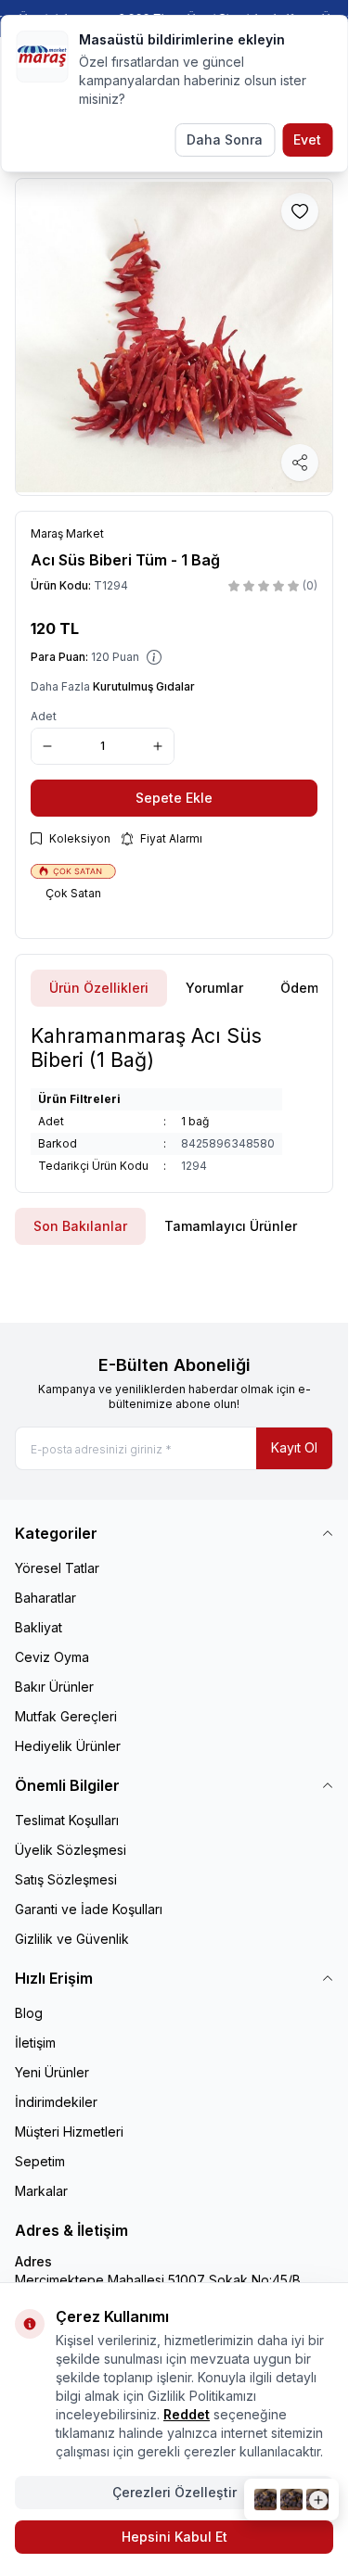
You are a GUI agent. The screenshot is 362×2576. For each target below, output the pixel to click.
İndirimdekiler (56, 2102)
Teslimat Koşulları (67, 1820)
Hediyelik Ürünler (68, 1746)
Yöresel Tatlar (57, 1568)
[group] (174, 337)
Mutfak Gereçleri (66, 1716)
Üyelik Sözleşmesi (71, 1850)
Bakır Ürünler (54, 1687)
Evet (307, 140)
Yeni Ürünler (52, 2072)
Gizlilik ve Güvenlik (72, 1939)
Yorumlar (214, 988)
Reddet (187, 2414)
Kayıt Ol (294, 1447)
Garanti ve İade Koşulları (89, 1909)
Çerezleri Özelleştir (175, 2492)
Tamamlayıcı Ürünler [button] (231, 1226)
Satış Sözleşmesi (66, 1879)
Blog (29, 2013)
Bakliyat (39, 1627)
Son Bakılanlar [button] (80, 1226)
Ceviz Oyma (52, 1657)
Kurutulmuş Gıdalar (144, 686)
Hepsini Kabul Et (175, 2537)
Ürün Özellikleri (99, 988)
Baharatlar (45, 1598)
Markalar (41, 2191)
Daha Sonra (225, 140)
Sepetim (40, 2161)
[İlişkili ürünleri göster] (291, 2500)
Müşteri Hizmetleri (69, 2132)
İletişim (35, 2043)
